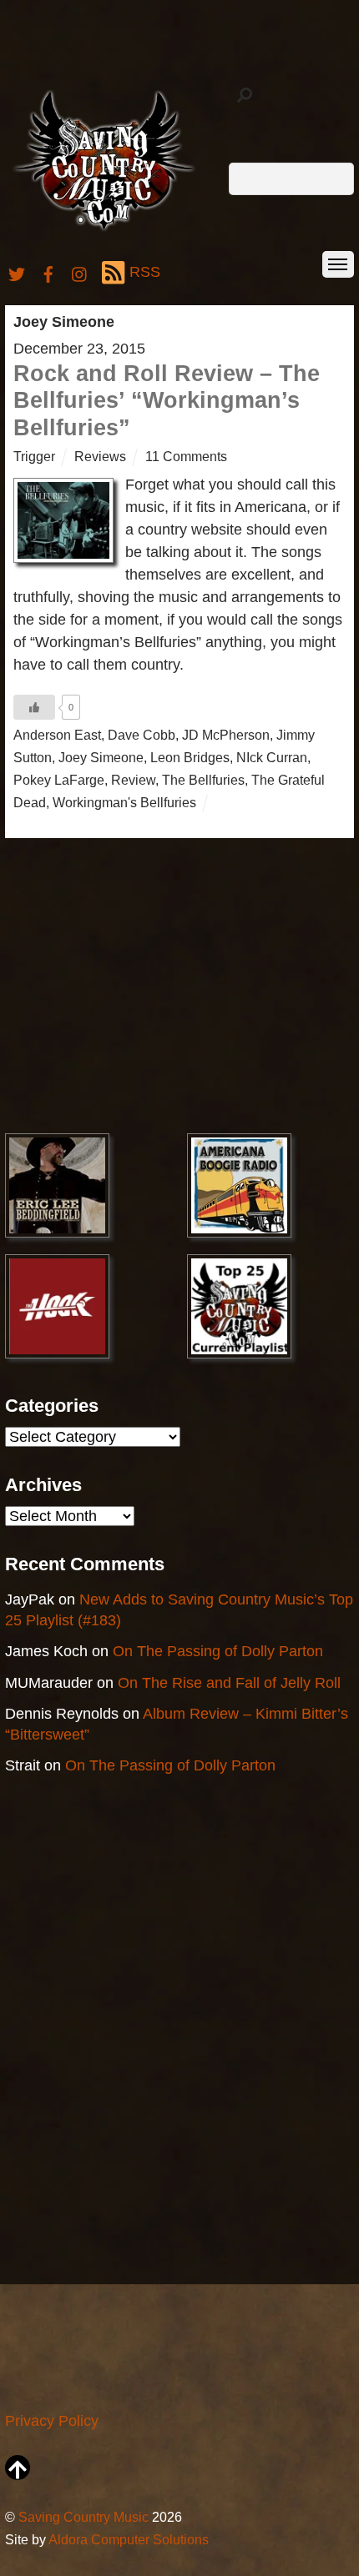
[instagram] (80, 272)
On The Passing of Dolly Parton (218, 1651)
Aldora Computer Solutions (129, 2539)
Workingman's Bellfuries (124, 802)
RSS (145, 272)
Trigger (34, 456)
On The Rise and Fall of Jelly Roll (229, 1683)
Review (133, 780)
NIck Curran (272, 757)
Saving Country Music (83, 2517)
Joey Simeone (101, 757)
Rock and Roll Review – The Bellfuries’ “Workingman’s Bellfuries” (167, 401)
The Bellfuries (203, 780)
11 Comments (186, 456)
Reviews (100, 456)
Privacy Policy (52, 2421)
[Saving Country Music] (104, 230)
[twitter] (17, 272)
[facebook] (48, 272)
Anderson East (57, 735)
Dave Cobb (142, 735)
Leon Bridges (190, 757)
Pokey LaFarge (59, 780)
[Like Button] (34, 707)
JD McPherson (226, 735)
